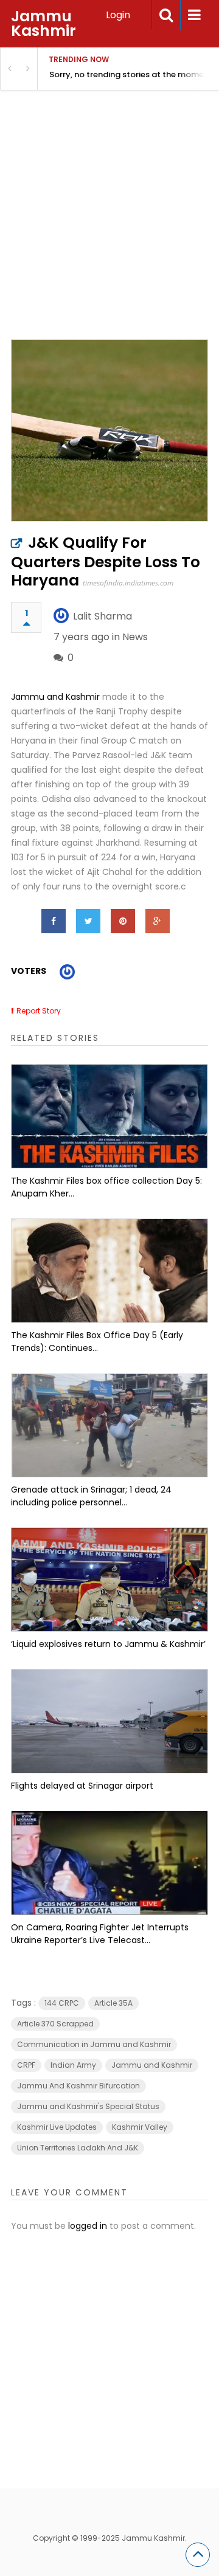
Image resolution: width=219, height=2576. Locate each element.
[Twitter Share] (88, 921)
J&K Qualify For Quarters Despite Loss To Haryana (106, 561)
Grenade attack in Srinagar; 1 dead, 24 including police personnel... (91, 1496)
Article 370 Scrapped (55, 2024)
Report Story (39, 1011)
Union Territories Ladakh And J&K (78, 2148)
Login (118, 15)
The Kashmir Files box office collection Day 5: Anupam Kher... (106, 1187)
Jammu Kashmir (43, 23)
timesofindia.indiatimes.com (128, 583)
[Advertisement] (109, 230)
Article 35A (113, 2003)
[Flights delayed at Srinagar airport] (109, 1721)
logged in (88, 2226)
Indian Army (73, 2065)
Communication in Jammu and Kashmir (94, 2044)
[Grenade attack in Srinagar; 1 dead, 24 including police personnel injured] (109, 1425)
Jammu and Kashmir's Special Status (88, 2106)
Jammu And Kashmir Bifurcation (78, 2086)
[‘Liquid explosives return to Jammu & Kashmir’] (109, 1580)
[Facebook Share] (54, 921)
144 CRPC (62, 2003)
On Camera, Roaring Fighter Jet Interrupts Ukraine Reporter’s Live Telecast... (100, 1934)
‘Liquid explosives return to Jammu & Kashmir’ (108, 1644)
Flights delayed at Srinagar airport (82, 1786)
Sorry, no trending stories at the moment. (132, 74)
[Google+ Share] (158, 921)
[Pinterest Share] (123, 921)
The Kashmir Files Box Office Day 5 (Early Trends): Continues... (97, 1342)
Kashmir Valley (140, 2127)
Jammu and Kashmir (55, 697)
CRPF (26, 2065)
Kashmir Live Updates (57, 2127)
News (135, 637)
